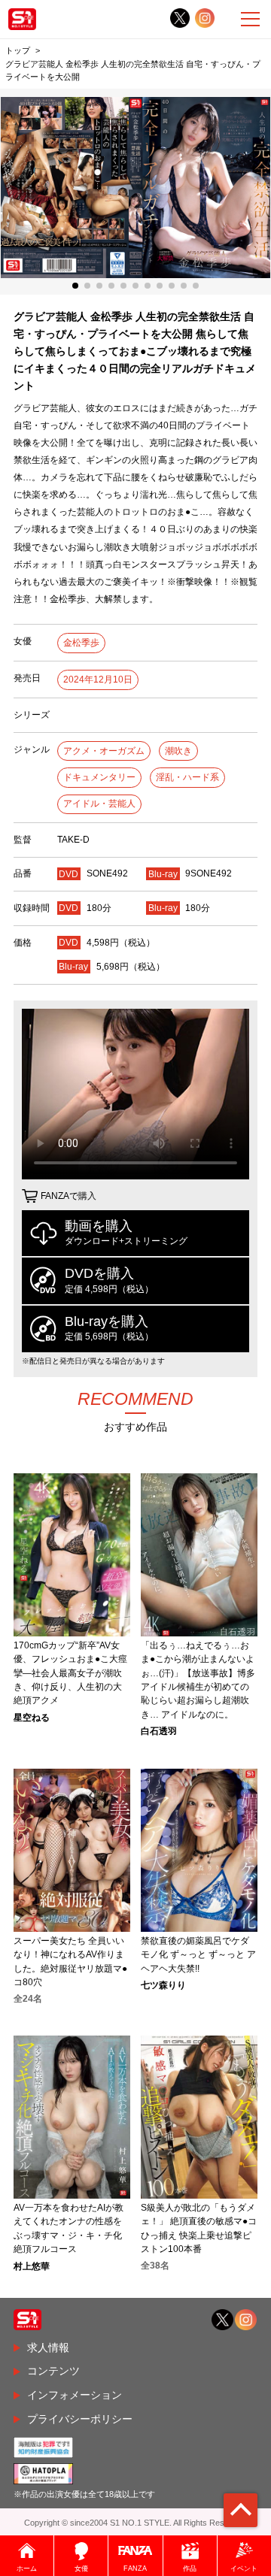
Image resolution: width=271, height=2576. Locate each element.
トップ (18, 50)
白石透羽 (159, 1731)
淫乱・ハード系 (187, 777)
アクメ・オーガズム (104, 751)
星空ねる (32, 1718)
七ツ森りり (163, 1985)
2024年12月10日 (98, 680)
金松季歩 (81, 643)
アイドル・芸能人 (99, 804)
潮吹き (178, 751)
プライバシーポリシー (80, 2419)
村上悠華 (32, 2266)
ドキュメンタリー (99, 777)
